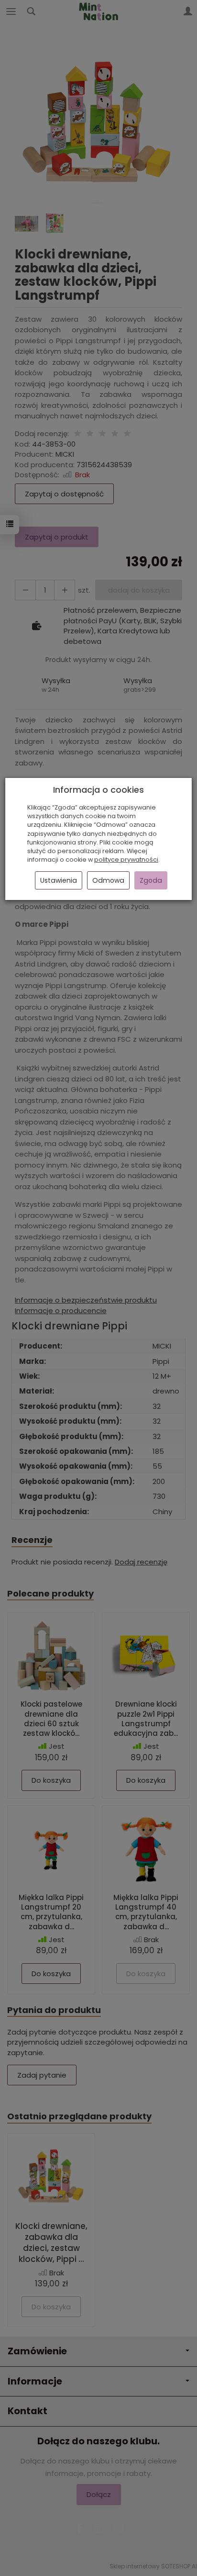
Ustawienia (59, 880)
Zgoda (151, 880)
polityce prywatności (126, 860)
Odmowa (108, 880)
